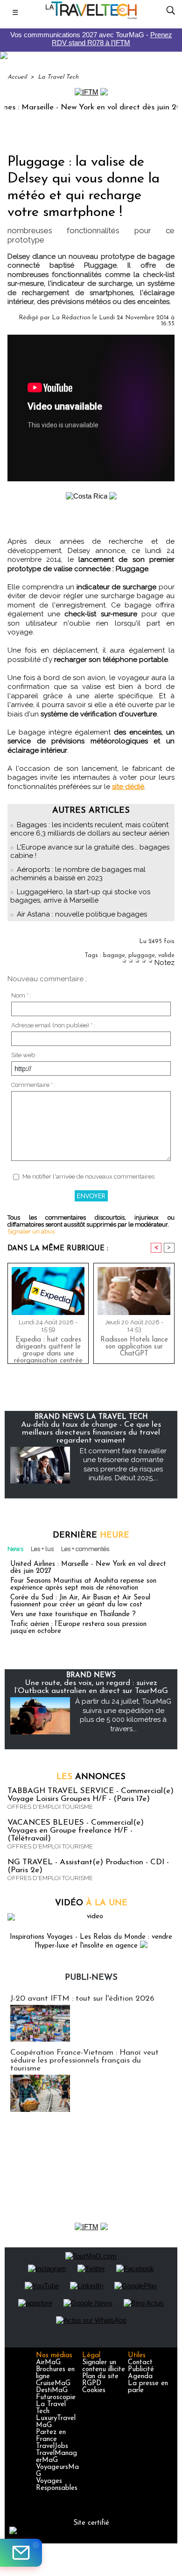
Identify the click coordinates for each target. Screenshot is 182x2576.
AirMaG (48, 2363)
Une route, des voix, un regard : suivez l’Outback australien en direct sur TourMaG (91, 1687)
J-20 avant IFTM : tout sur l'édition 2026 (82, 1999)
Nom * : (21, 995)
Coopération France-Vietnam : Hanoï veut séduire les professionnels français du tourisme (84, 2060)
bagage (114, 955)
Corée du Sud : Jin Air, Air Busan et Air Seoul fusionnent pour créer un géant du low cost (80, 1601)
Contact (140, 2363)
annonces (91, 1777)
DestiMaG (52, 2391)
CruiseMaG (53, 2384)
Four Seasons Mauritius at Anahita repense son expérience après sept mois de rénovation (83, 1585)
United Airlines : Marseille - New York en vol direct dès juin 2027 (88, 1568)
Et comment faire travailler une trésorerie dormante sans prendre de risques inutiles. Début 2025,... (123, 1465)
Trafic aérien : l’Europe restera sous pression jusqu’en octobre (78, 1628)
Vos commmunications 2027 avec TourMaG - (91, 39)
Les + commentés (85, 1549)
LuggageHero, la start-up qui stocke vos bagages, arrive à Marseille (80, 896)
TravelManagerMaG (56, 2457)
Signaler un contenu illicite (104, 2366)
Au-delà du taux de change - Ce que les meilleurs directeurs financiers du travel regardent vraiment (91, 1433)
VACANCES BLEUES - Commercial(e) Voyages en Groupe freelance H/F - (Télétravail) (76, 1831)
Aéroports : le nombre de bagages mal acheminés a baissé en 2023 (78, 874)
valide (166, 955)
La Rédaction (71, 318)
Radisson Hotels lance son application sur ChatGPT (134, 1347)
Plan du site (100, 2377)
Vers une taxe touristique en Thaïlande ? (73, 1615)
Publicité (141, 2370)
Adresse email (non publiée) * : (53, 1025)
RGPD (92, 2384)
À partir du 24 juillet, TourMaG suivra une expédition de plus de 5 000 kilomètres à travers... (123, 1715)
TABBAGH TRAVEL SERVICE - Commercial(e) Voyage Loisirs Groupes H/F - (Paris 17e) (91, 1795)
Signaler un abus (31, 1231)
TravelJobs (52, 2446)
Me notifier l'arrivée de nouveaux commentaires (88, 1177)
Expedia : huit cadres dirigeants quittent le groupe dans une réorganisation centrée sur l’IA (48, 1348)
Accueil (17, 77)
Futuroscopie (56, 2397)
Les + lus (42, 1549)
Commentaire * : (33, 1085)
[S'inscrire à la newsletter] (21, 2553)
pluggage (142, 955)
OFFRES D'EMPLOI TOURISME (50, 1807)
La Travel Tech (58, 77)
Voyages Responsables (57, 2485)
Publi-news (91, 1978)
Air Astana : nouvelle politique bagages (82, 914)
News (15, 1549)
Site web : (24, 1055)
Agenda (140, 2377)
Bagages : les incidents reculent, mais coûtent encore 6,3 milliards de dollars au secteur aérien (90, 829)
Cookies (94, 2391)
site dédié (128, 787)
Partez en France (51, 2436)
